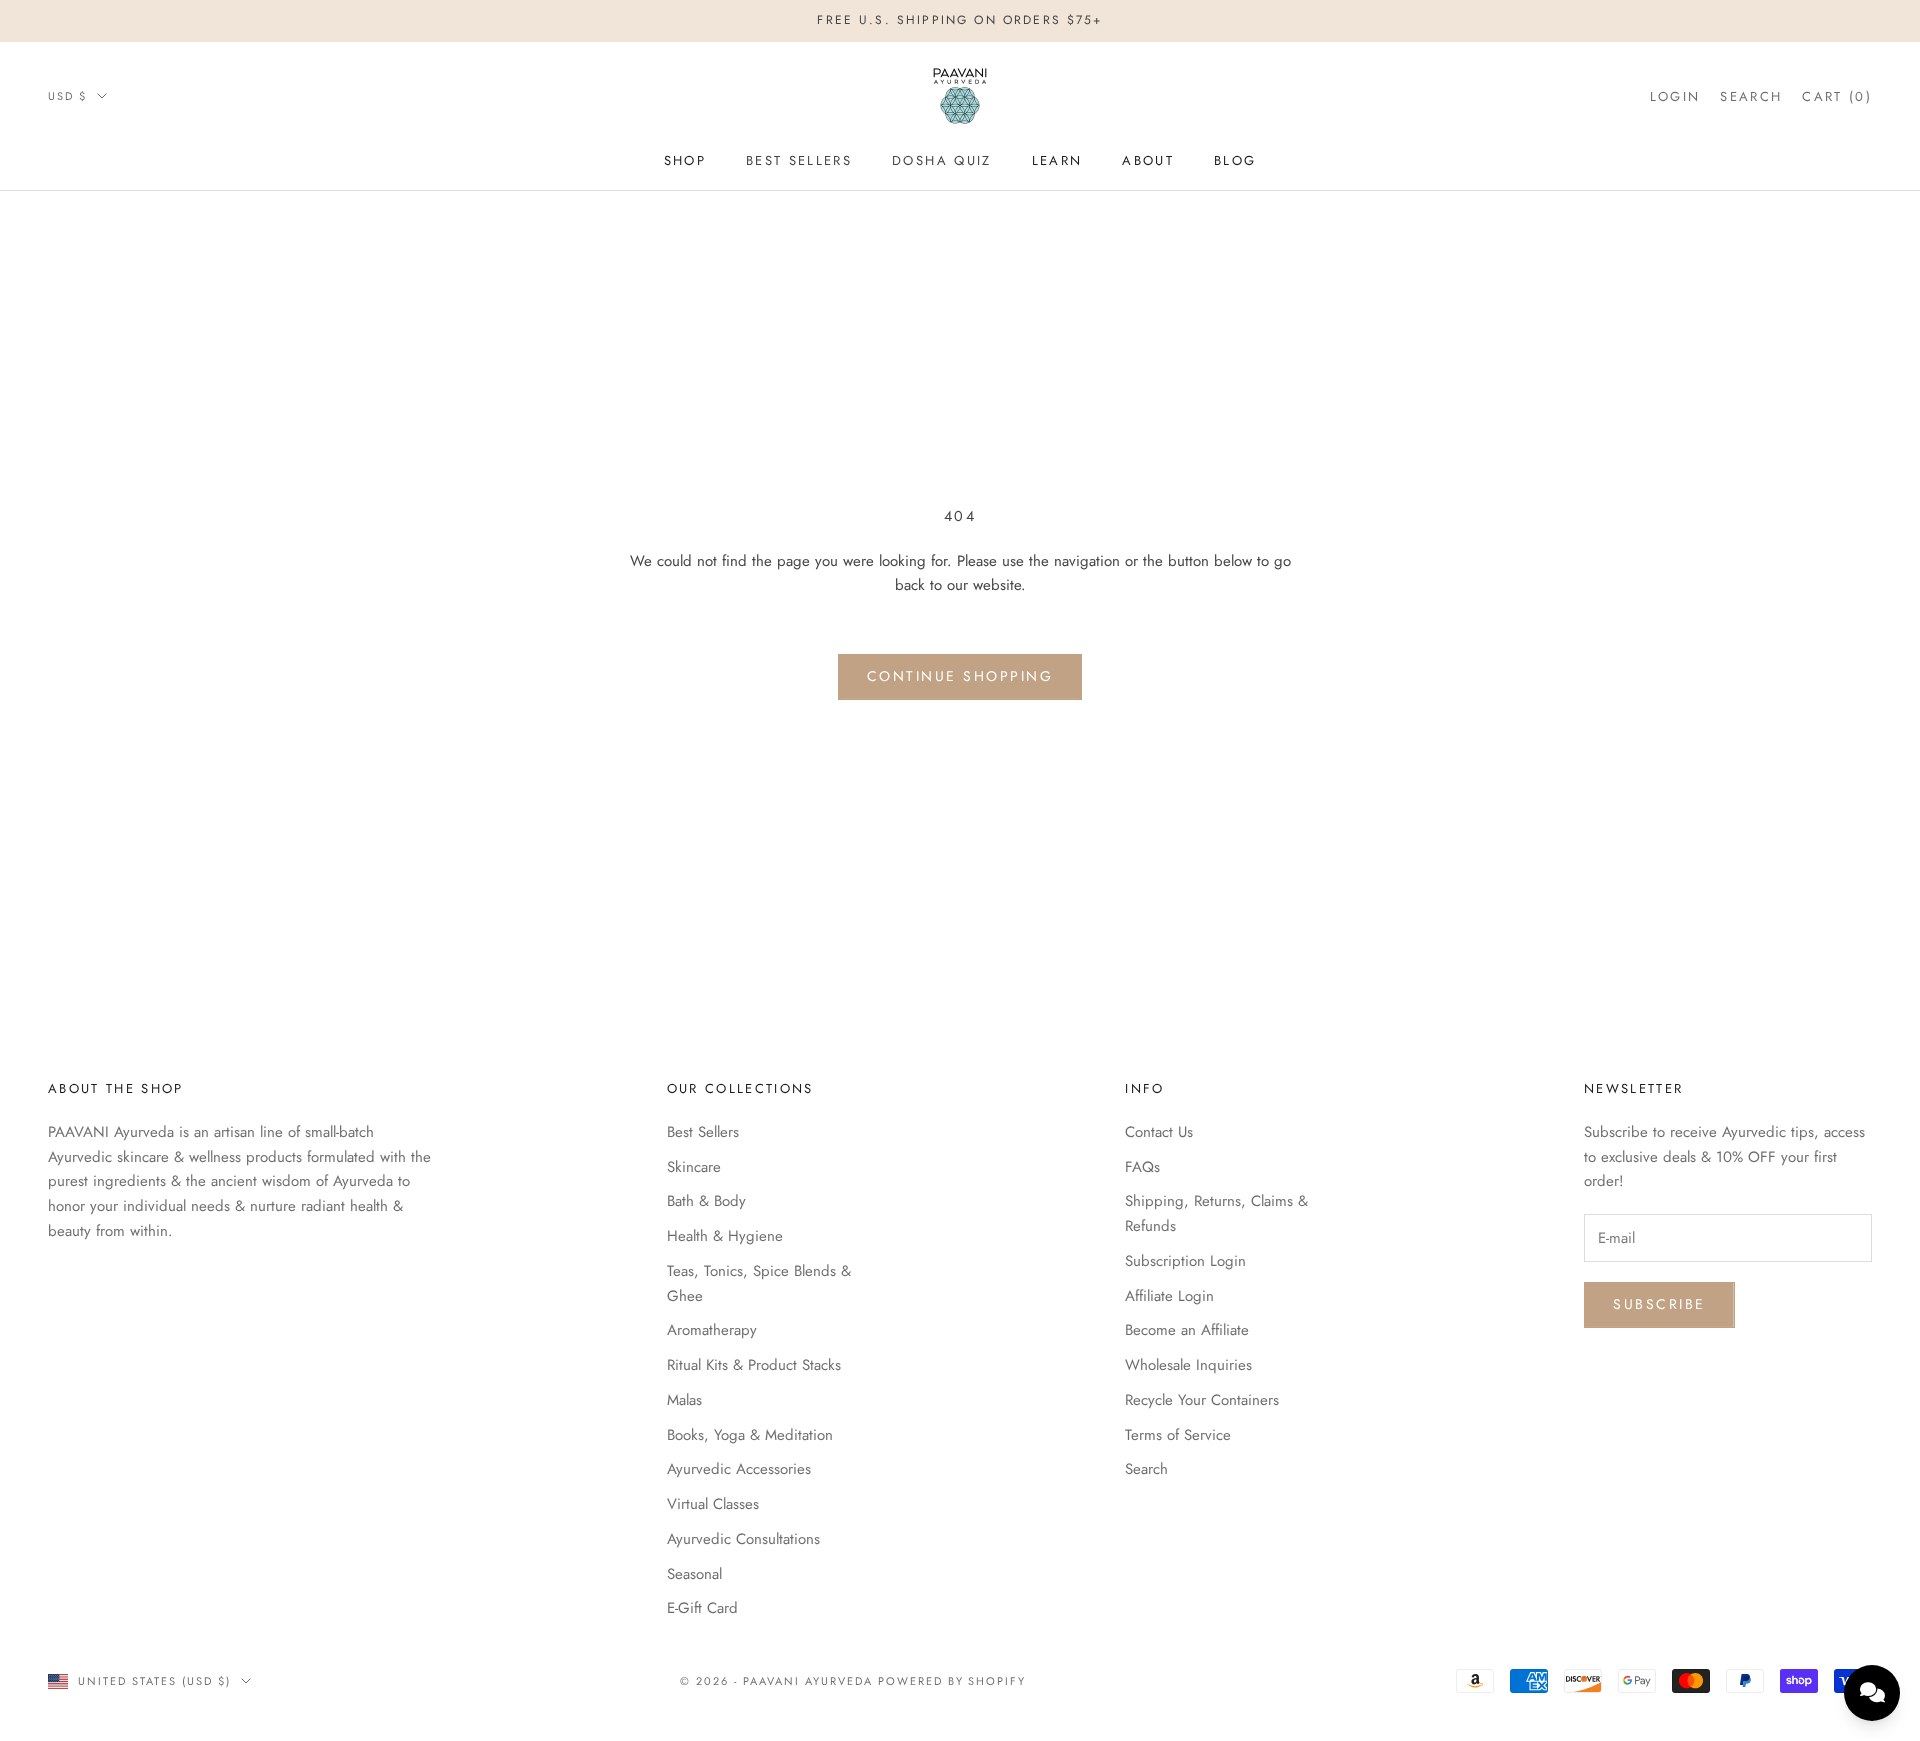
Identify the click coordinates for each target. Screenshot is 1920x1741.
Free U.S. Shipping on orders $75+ (959, 20)
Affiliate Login (1169, 1296)
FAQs (1142, 1167)
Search (1146, 1469)
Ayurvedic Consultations (743, 1539)
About (1148, 160)
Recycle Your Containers (1202, 1400)
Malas (684, 1400)
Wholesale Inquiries (1188, 1365)
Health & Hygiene (725, 1236)
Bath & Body (706, 1201)
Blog (1235, 160)
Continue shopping (960, 676)
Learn (1057, 160)
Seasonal (694, 1574)
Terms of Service (1178, 1435)
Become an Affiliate (1187, 1330)
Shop (685, 160)
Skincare (694, 1167)
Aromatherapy (712, 1330)
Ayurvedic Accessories (739, 1469)
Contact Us (1159, 1132)
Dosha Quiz (941, 160)
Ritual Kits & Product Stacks (754, 1365)
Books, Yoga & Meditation (750, 1435)
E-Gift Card (702, 1608)
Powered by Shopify (952, 1681)
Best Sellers (799, 160)
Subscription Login (1185, 1261)
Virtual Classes (713, 1504)
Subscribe (1659, 1304)
